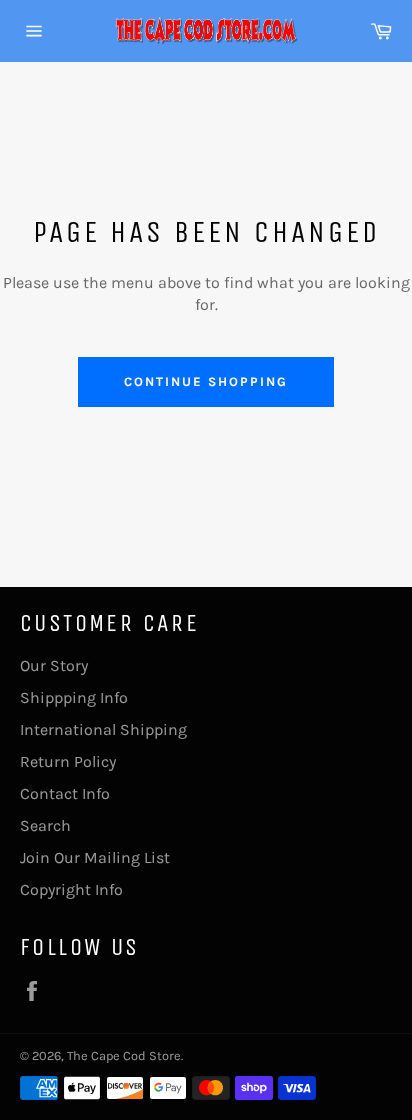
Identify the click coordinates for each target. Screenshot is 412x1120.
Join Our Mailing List (95, 857)
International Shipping (103, 729)
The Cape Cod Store (124, 1055)
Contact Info (65, 793)
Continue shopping (205, 381)
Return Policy (68, 761)
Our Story (54, 665)
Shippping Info (74, 697)
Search (45, 825)
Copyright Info (71, 889)
